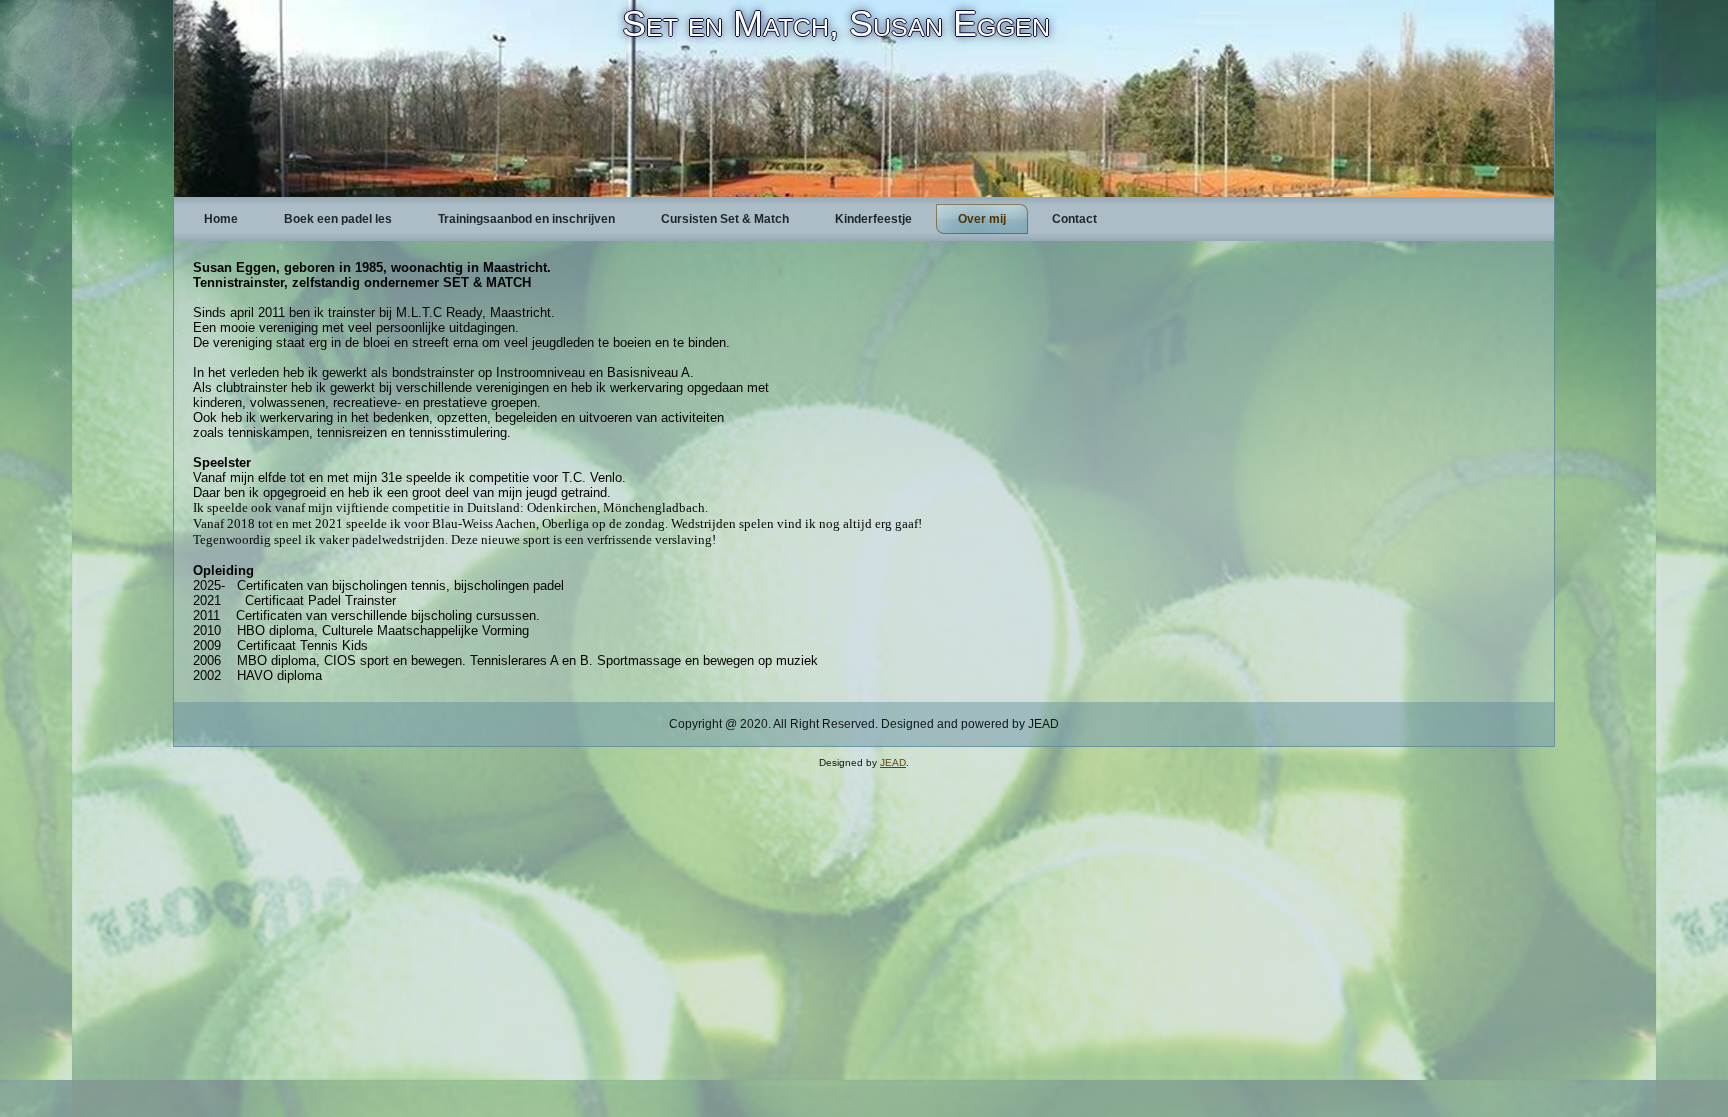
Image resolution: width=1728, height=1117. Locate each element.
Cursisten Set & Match (725, 219)
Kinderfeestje (873, 219)
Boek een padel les (338, 219)
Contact (1074, 219)
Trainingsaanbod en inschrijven (526, 219)
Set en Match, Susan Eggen (836, 23)
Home (221, 219)
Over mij (982, 219)
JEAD (893, 762)
